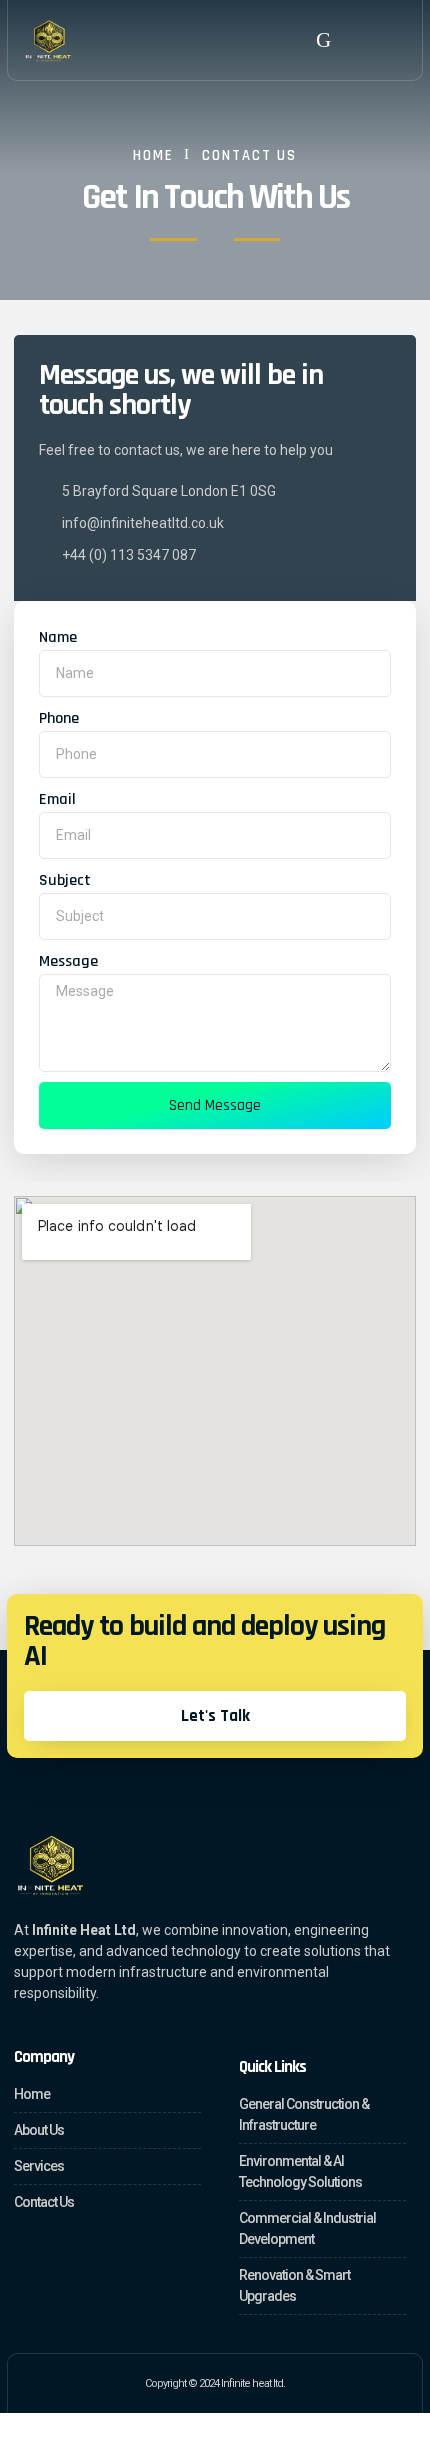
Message (68, 961)
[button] (324, 40)
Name (58, 637)
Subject (65, 880)
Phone (59, 718)
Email (57, 799)
